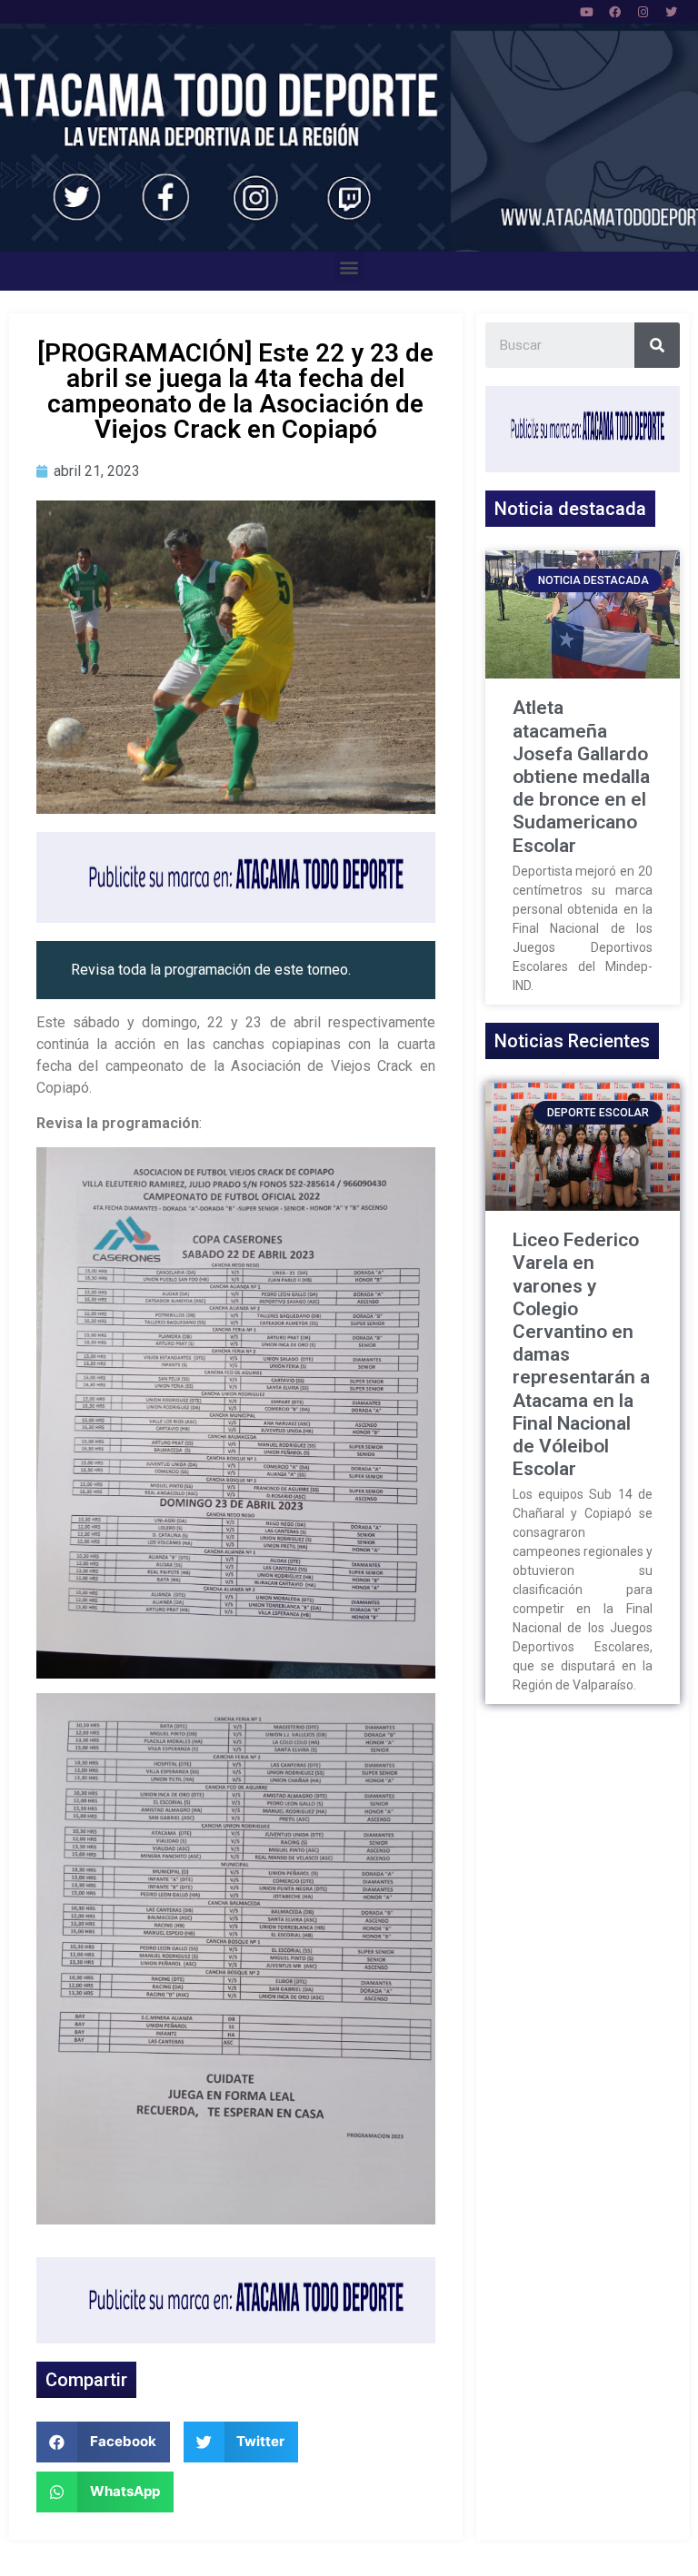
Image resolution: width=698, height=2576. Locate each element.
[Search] (657, 345)
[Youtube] (586, 12)
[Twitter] (671, 12)
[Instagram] (643, 12)
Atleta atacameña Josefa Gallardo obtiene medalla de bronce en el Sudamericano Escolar (581, 776)
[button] (349, 267)
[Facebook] (614, 12)
